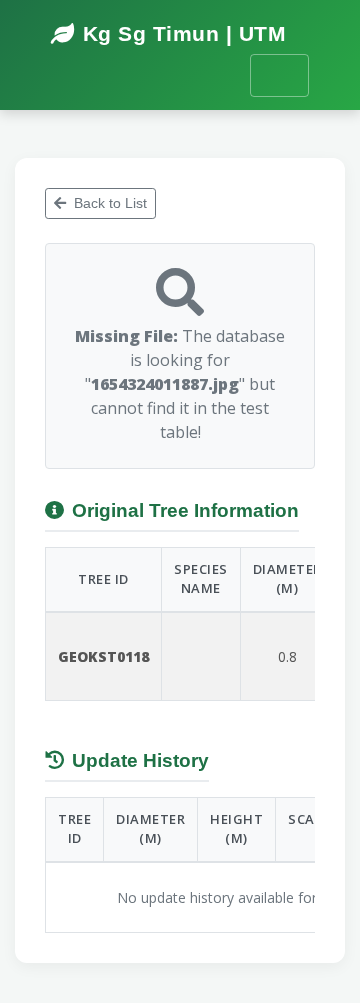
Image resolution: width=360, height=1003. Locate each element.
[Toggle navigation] (279, 75)
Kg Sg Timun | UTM (184, 33)
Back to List (110, 203)
